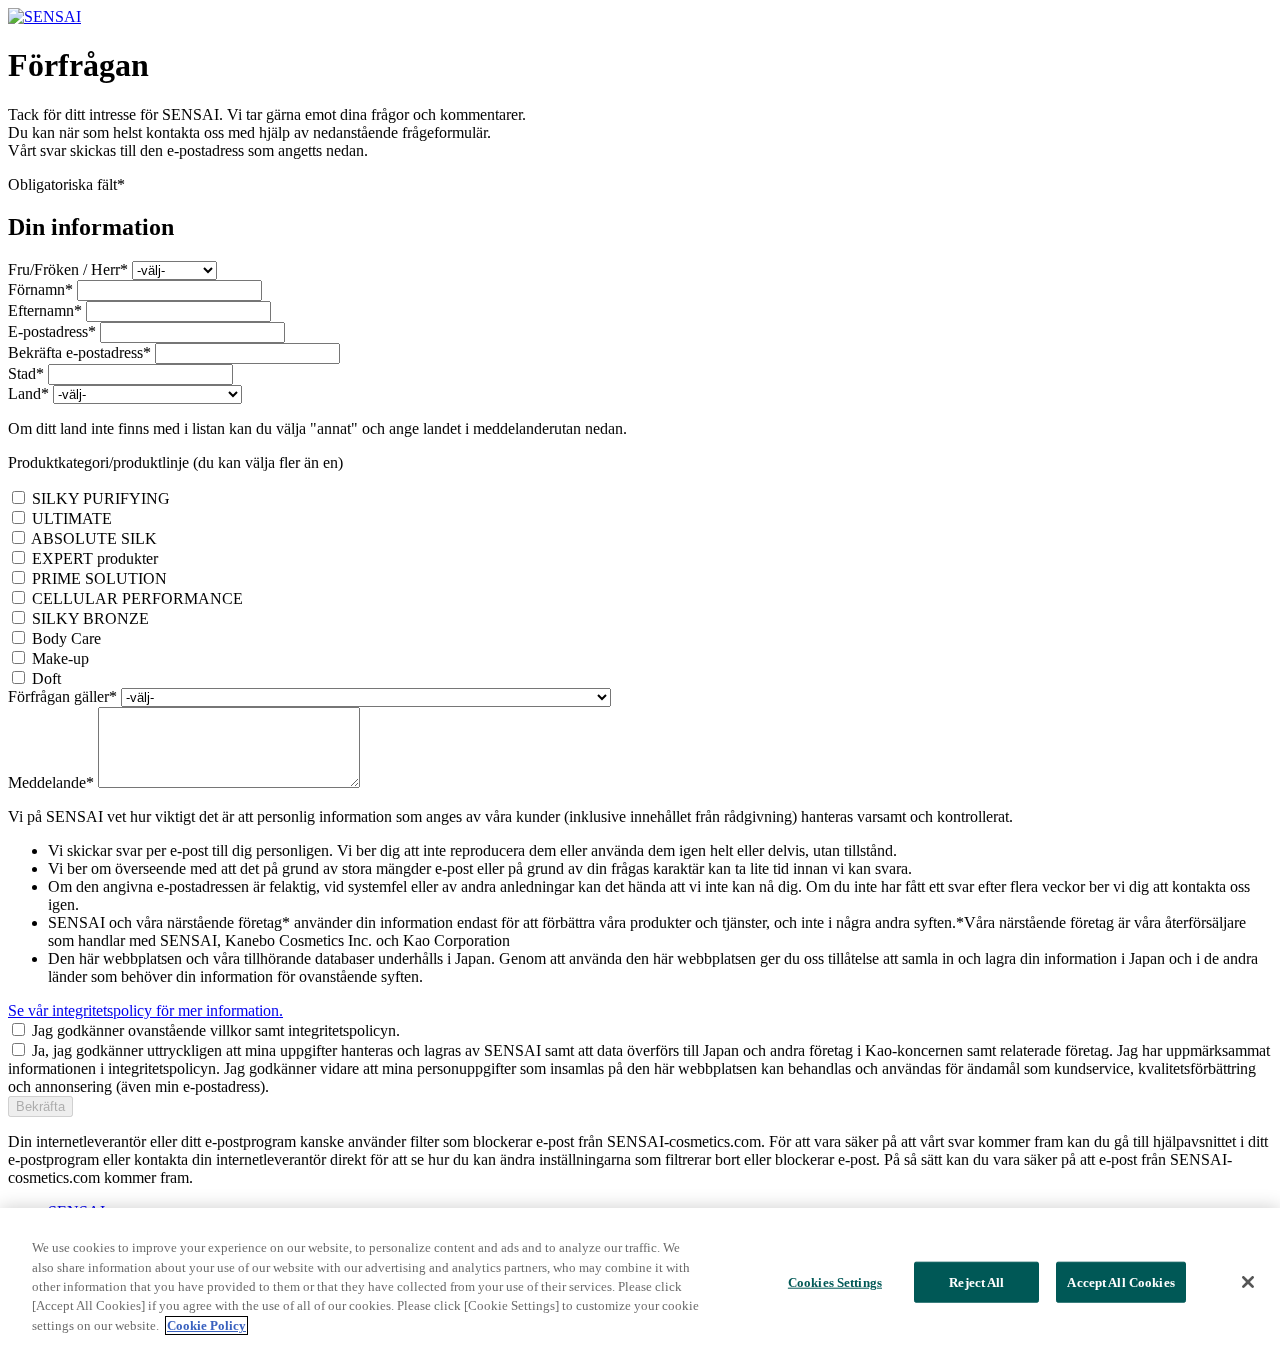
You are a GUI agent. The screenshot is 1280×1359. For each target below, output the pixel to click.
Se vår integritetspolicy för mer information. (145, 1010)
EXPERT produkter (95, 558)
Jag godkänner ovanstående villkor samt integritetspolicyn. (216, 1030)
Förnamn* (40, 289)
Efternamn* (45, 310)
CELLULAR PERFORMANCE (137, 598)
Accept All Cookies (1120, 1281)
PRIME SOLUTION (99, 578)
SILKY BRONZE (90, 618)
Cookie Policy (206, 1325)
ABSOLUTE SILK (94, 538)
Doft (46, 678)
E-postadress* (52, 331)
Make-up (60, 658)
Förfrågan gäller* (62, 696)
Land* (28, 393)
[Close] (1248, 1282)
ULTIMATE (72, 518)
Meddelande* (51, 782)
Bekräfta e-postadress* (79, 352)
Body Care (66, 638)
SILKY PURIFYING (101, 498)
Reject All (976, 1281)
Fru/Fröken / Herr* (68, 269)
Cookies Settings (835, 1281)
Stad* (26, 373)
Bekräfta (40, 1106)
